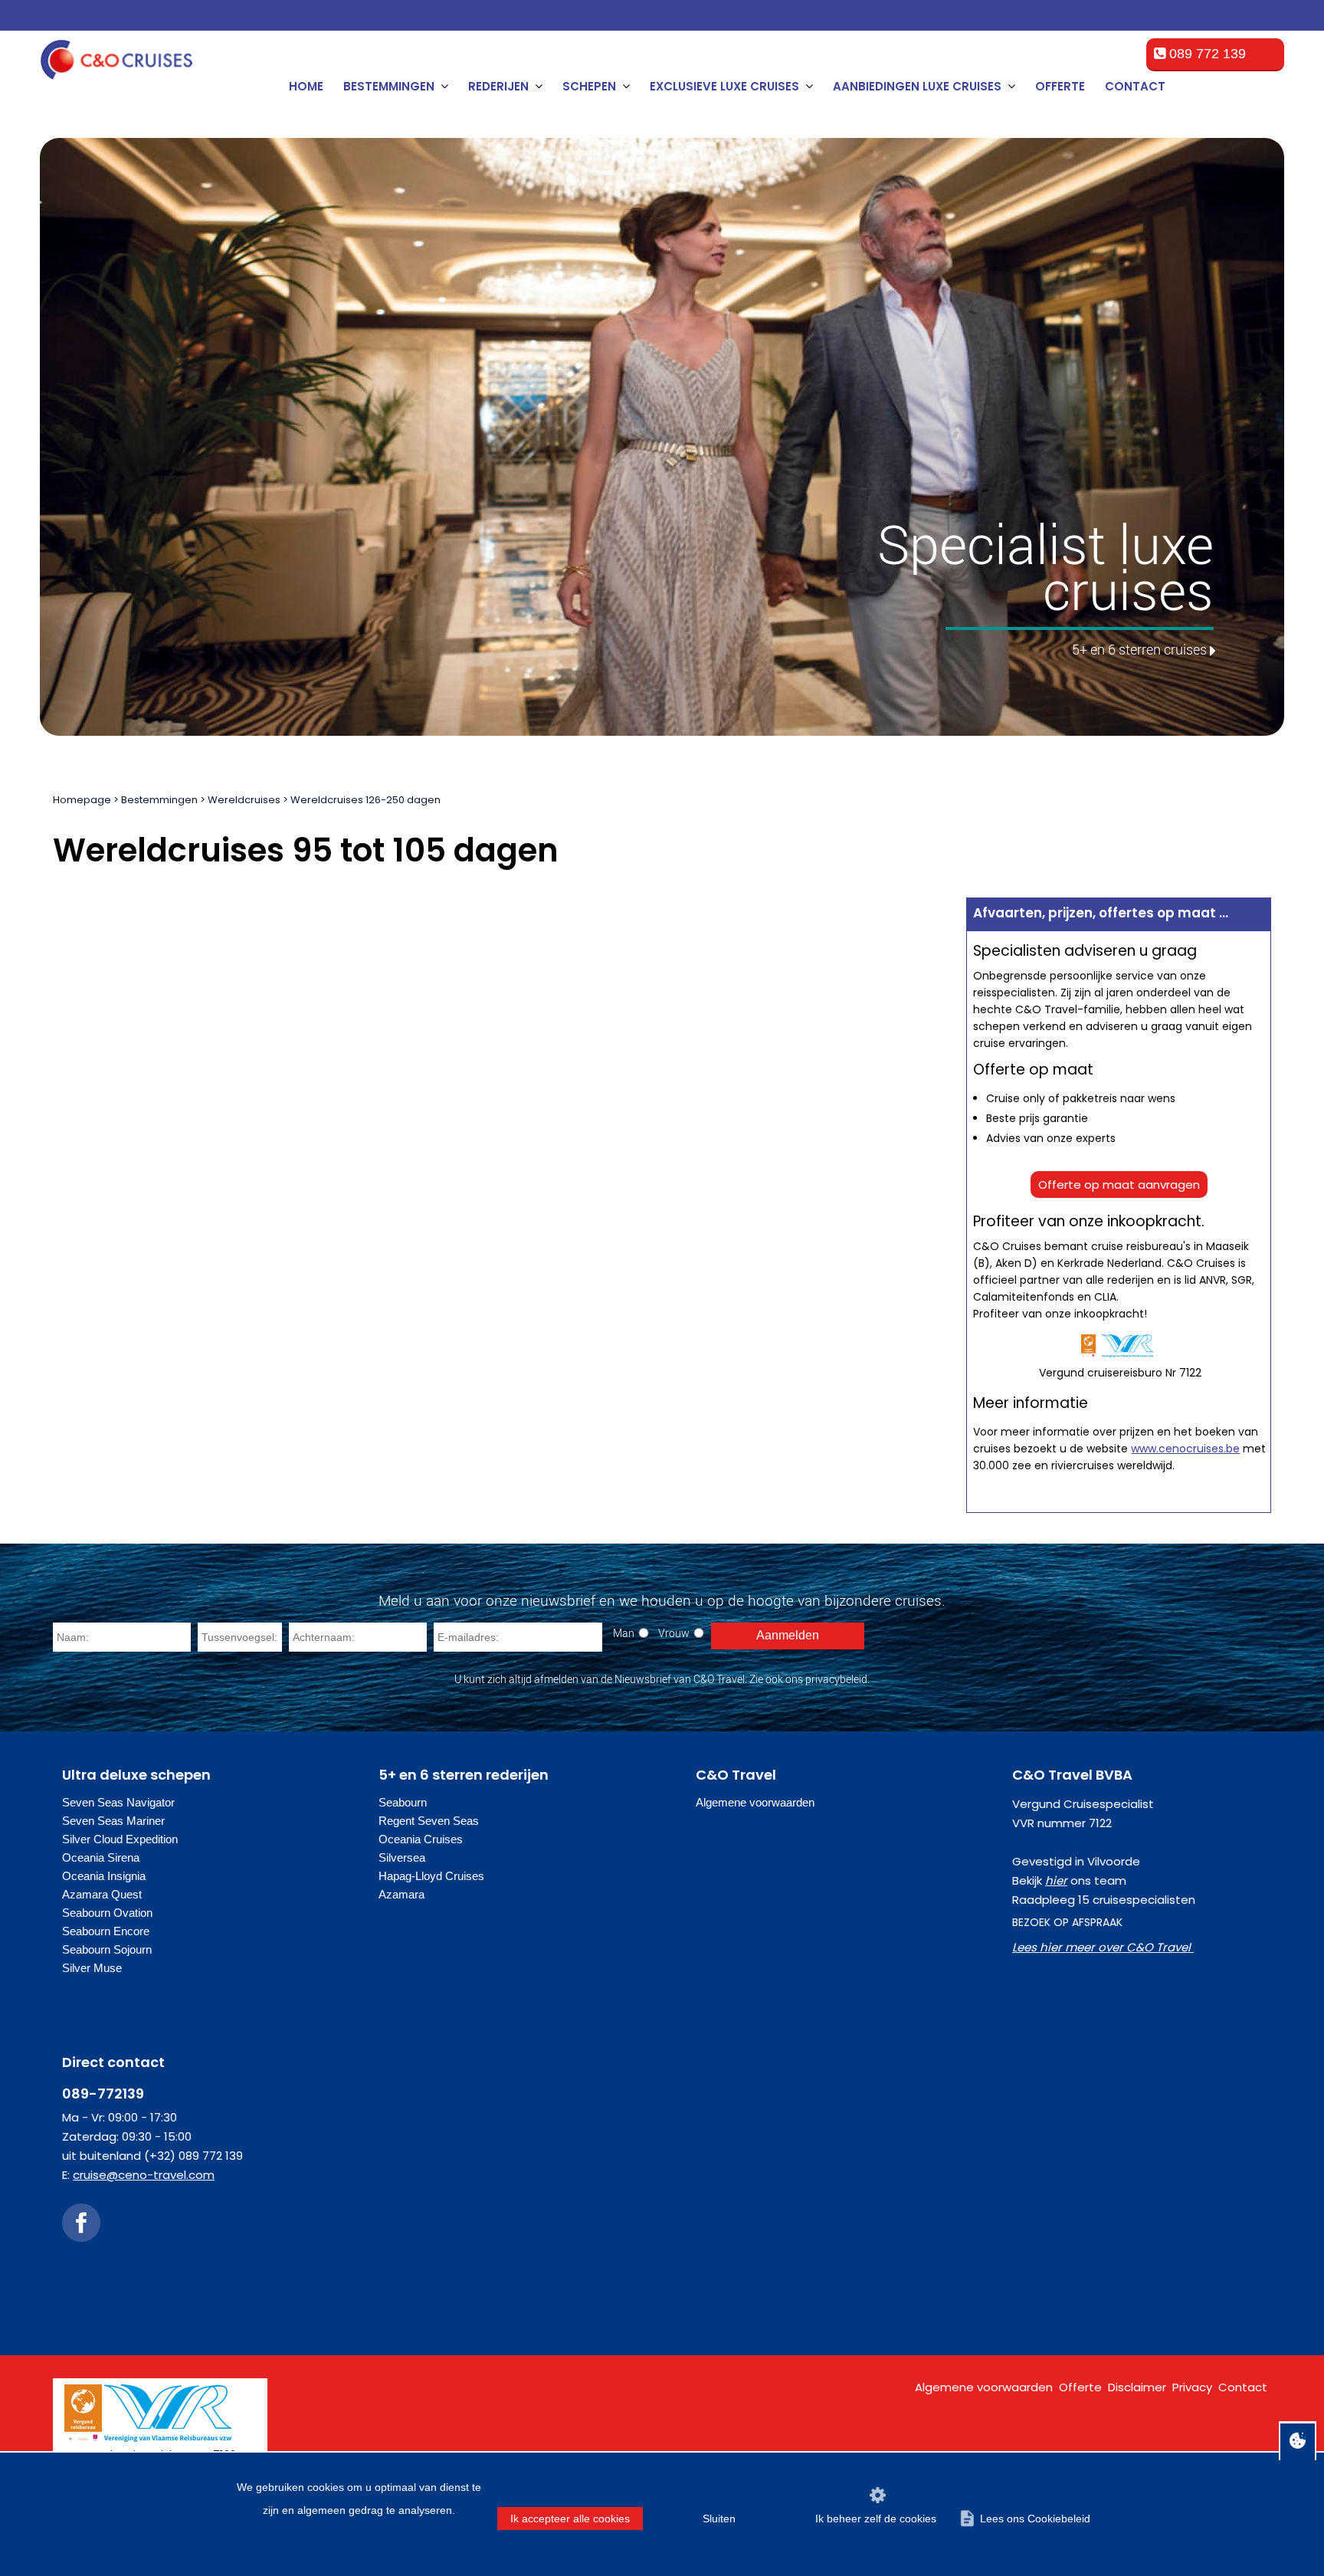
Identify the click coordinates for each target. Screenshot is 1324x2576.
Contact (1135, 86)
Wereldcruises (244, 800)
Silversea (402, 1857)
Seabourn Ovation (107, 1913)
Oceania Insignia (104, 1876)
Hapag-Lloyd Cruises (431, 1876)
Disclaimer (1137, 2387)
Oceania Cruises (421, 1839)
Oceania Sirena (101, 1857)
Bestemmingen (159, 800)
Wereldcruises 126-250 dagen (365, 800)
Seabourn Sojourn (107, 1949)
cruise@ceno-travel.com (144, 2175)
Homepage (82, 800)
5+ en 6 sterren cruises (1139, 649)
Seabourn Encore (106, 1931)
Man (624, 1633)
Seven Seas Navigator (118, 1802)
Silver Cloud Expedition (120, 1839)
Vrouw (674, 1633)
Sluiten (719, 2519)
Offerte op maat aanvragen (1119, 1185)
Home (306, 86)
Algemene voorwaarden (755, 1802)
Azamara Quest (102, 1894)
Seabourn (403, 1802)
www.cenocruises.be (1185, 1449)
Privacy (1192, 2387)
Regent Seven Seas (429, 1821)
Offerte (1060, 86)
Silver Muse (92, 1968)
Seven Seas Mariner (113, 1821)
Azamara (401, 1894)
